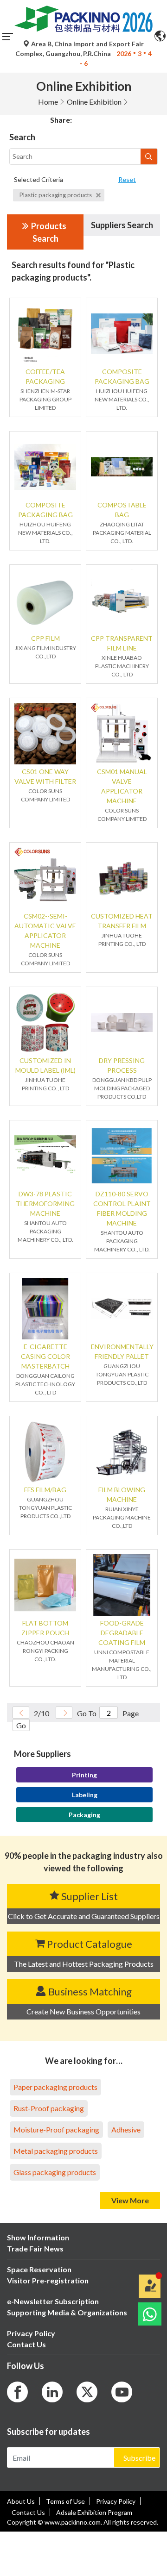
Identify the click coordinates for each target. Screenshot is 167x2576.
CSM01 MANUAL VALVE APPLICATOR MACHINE (122, 786)
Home (48, 102)
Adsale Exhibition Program (94, 2512)
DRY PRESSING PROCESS (122, 1065)
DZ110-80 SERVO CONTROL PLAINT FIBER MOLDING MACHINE (122, 1208)
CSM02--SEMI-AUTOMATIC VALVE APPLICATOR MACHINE (45, 931)
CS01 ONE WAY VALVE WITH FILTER (45, 776)
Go (21, 1725)
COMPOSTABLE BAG (122, 510)
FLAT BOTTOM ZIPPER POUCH (45, 1628)
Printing (84, 1775)
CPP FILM (45, 638)
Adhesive (126, 2129)
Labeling (85, 1795)
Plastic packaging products (56, 195)
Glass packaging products (55, 2172)
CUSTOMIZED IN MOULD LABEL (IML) (45, 1065)
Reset (127, 179)
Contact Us (28, 2512)
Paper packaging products (55, 2087)
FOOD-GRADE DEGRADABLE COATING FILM (122, 1633)
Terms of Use (65, 2501)
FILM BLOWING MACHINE (122, 1494)
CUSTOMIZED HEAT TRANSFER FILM (122, 921)
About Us (21, 2501)
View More (130, 2200)
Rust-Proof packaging (49, 2108)
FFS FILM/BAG (45, 1490)
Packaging (84, 1815)
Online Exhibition (94, 102)
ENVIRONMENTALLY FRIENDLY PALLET (122, 1351)
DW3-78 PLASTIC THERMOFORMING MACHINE (45, 1204)
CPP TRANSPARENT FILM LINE (122, 643)
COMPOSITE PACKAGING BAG (122, 376)
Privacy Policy (116, 2501)
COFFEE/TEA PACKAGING (45, 376)
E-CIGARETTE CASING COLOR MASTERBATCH (45, 1356)
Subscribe (139, 2458)
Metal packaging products (56, 2151)
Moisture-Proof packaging (56, 2129)
